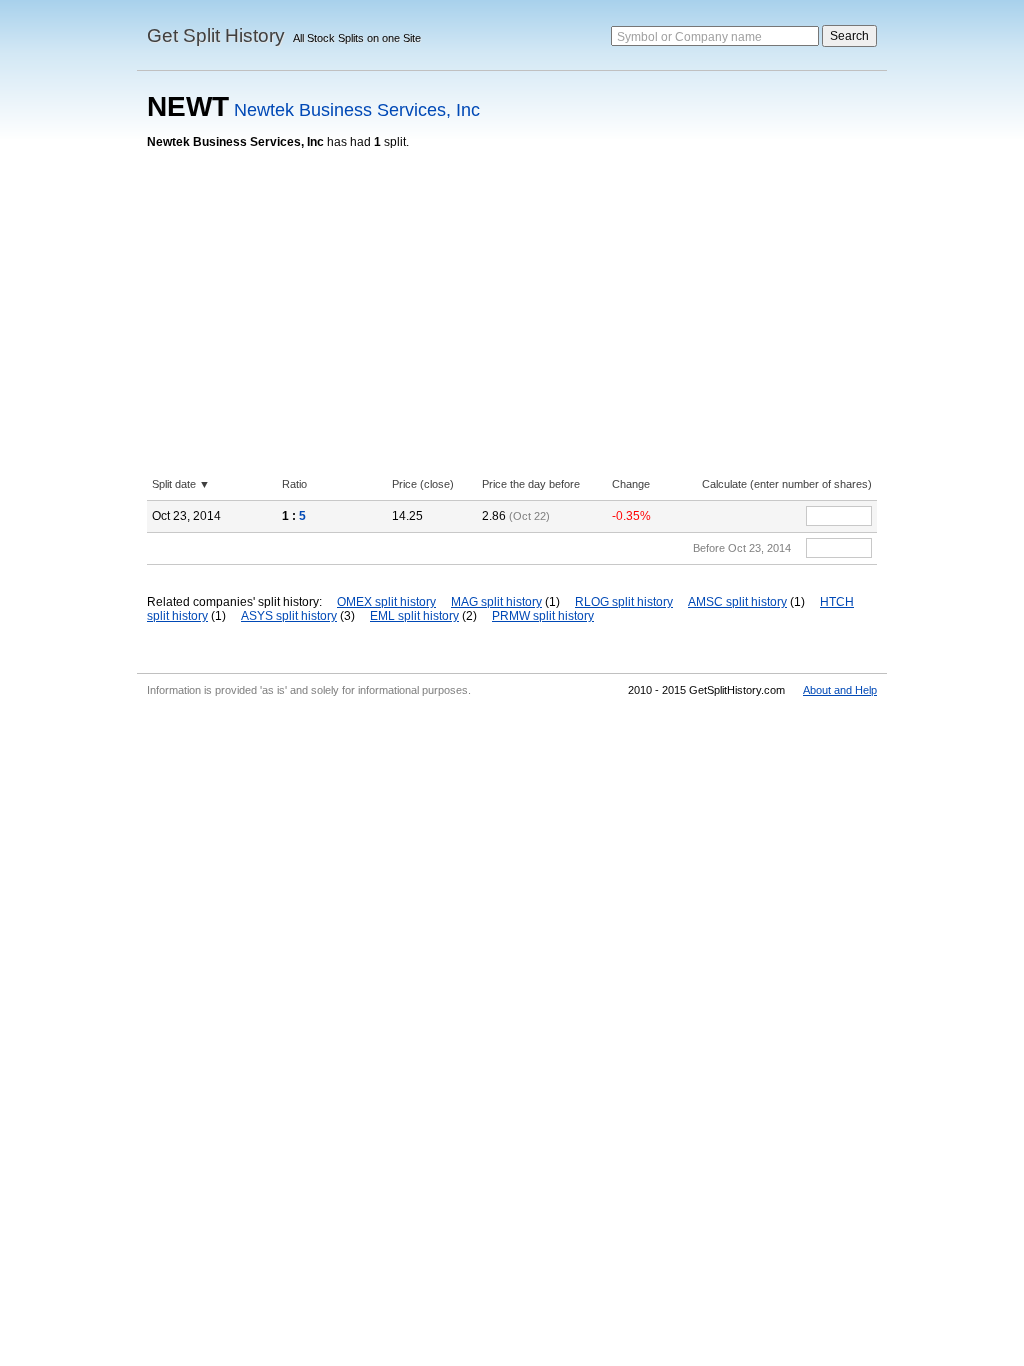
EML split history (414, 616)
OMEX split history (386, 602)
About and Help (840, 690)
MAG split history (496, 602)
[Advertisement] (512, 299)
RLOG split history (624, 602)
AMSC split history (737, 602)
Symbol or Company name (689, 37)
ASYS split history (289, 616)
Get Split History (216, 35)
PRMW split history (543, 616)
